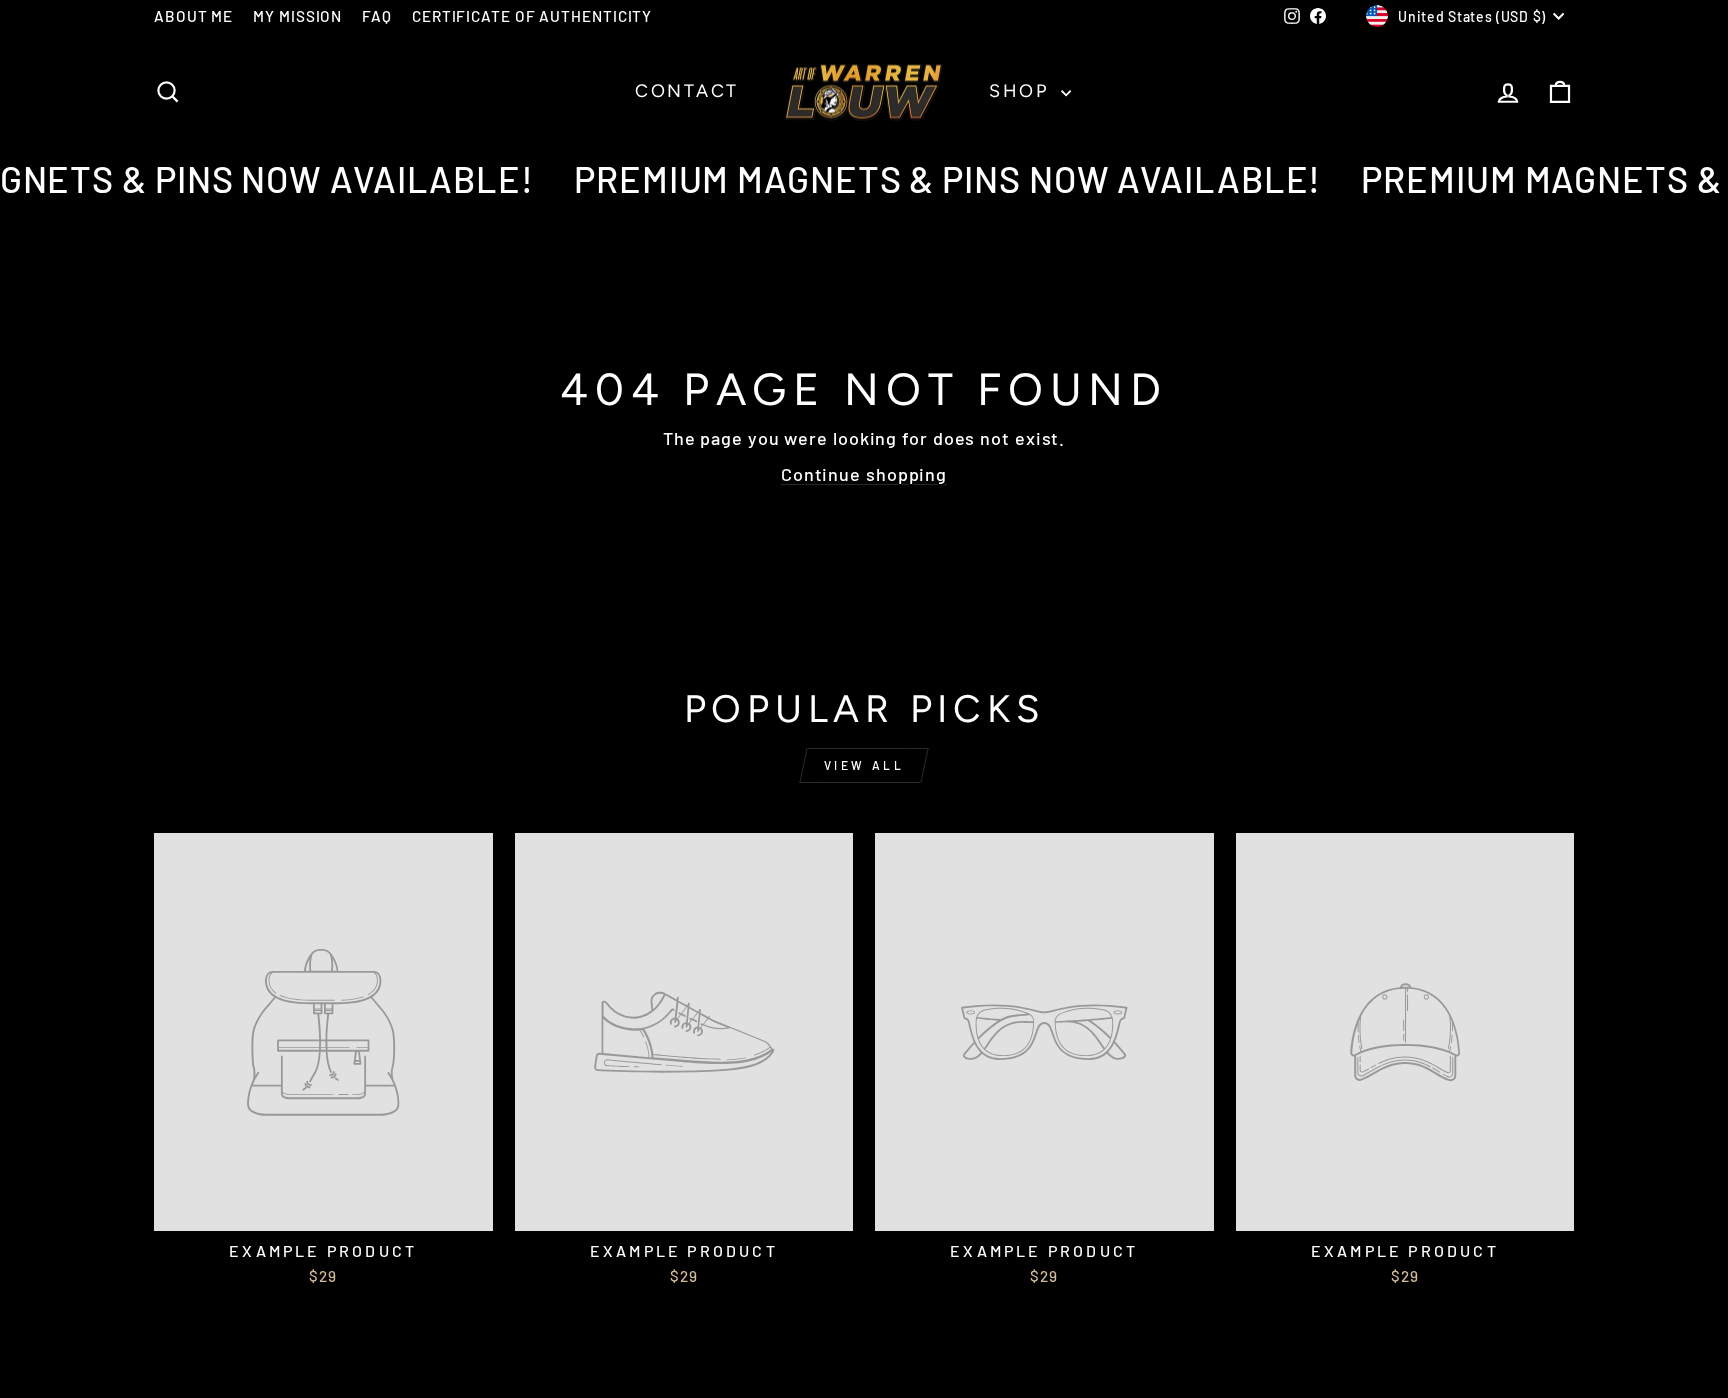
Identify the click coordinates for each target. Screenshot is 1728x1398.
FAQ (377, 16)
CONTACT (687, 91)
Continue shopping (864, 474)
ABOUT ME (193, 16)
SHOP (1022, 91)
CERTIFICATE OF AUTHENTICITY (532, 16)
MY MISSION (297, 16)
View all (864, 765)
